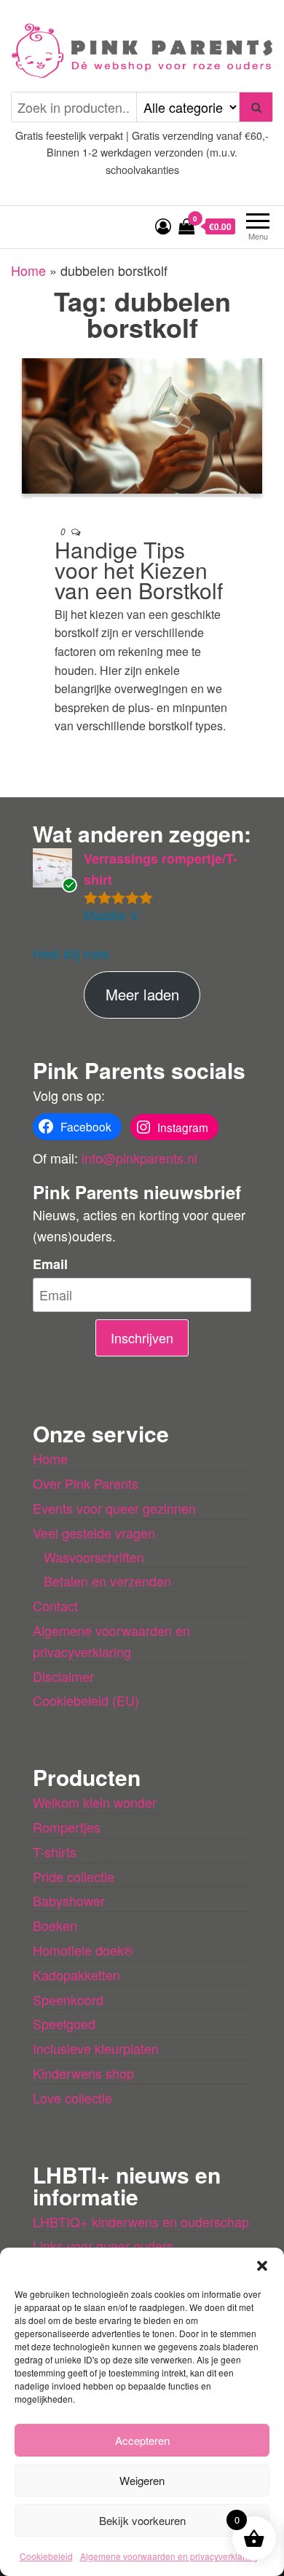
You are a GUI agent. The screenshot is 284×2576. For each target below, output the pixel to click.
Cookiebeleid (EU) (86, 1700)
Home (28, 270)
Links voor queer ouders (103, 2245)
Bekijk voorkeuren (142, 2520)
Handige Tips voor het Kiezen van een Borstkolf (139, 570)
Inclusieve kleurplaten (96, 2048)
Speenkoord (68, 1999)
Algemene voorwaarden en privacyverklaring (169, 2556)
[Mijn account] (163, 225)
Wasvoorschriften (94, 1557)
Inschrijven (142, 1338)
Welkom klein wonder (95, 1802)
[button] (262, 2266)
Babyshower (69, 1900)
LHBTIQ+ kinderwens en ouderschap (141, 2221)
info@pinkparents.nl (139, 1158)
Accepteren (142, 2440)
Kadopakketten (76, 1975)
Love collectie (72, 2098)
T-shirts (55, 1852)
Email (50, 1264)
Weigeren (142, 2480)
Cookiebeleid (46, 2556)
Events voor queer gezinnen (114, 1508)
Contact (55, 1605)
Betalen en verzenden (107, 1581)
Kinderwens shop (83, 2073)
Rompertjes (67, 1827)
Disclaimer (63, 1676)
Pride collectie (74, 1876)
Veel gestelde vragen (94, 1533)
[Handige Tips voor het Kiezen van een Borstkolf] (142, 424)
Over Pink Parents (86, 1483)
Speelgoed (64, 2023)
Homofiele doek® (83, 1950)
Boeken (55, 1925)
